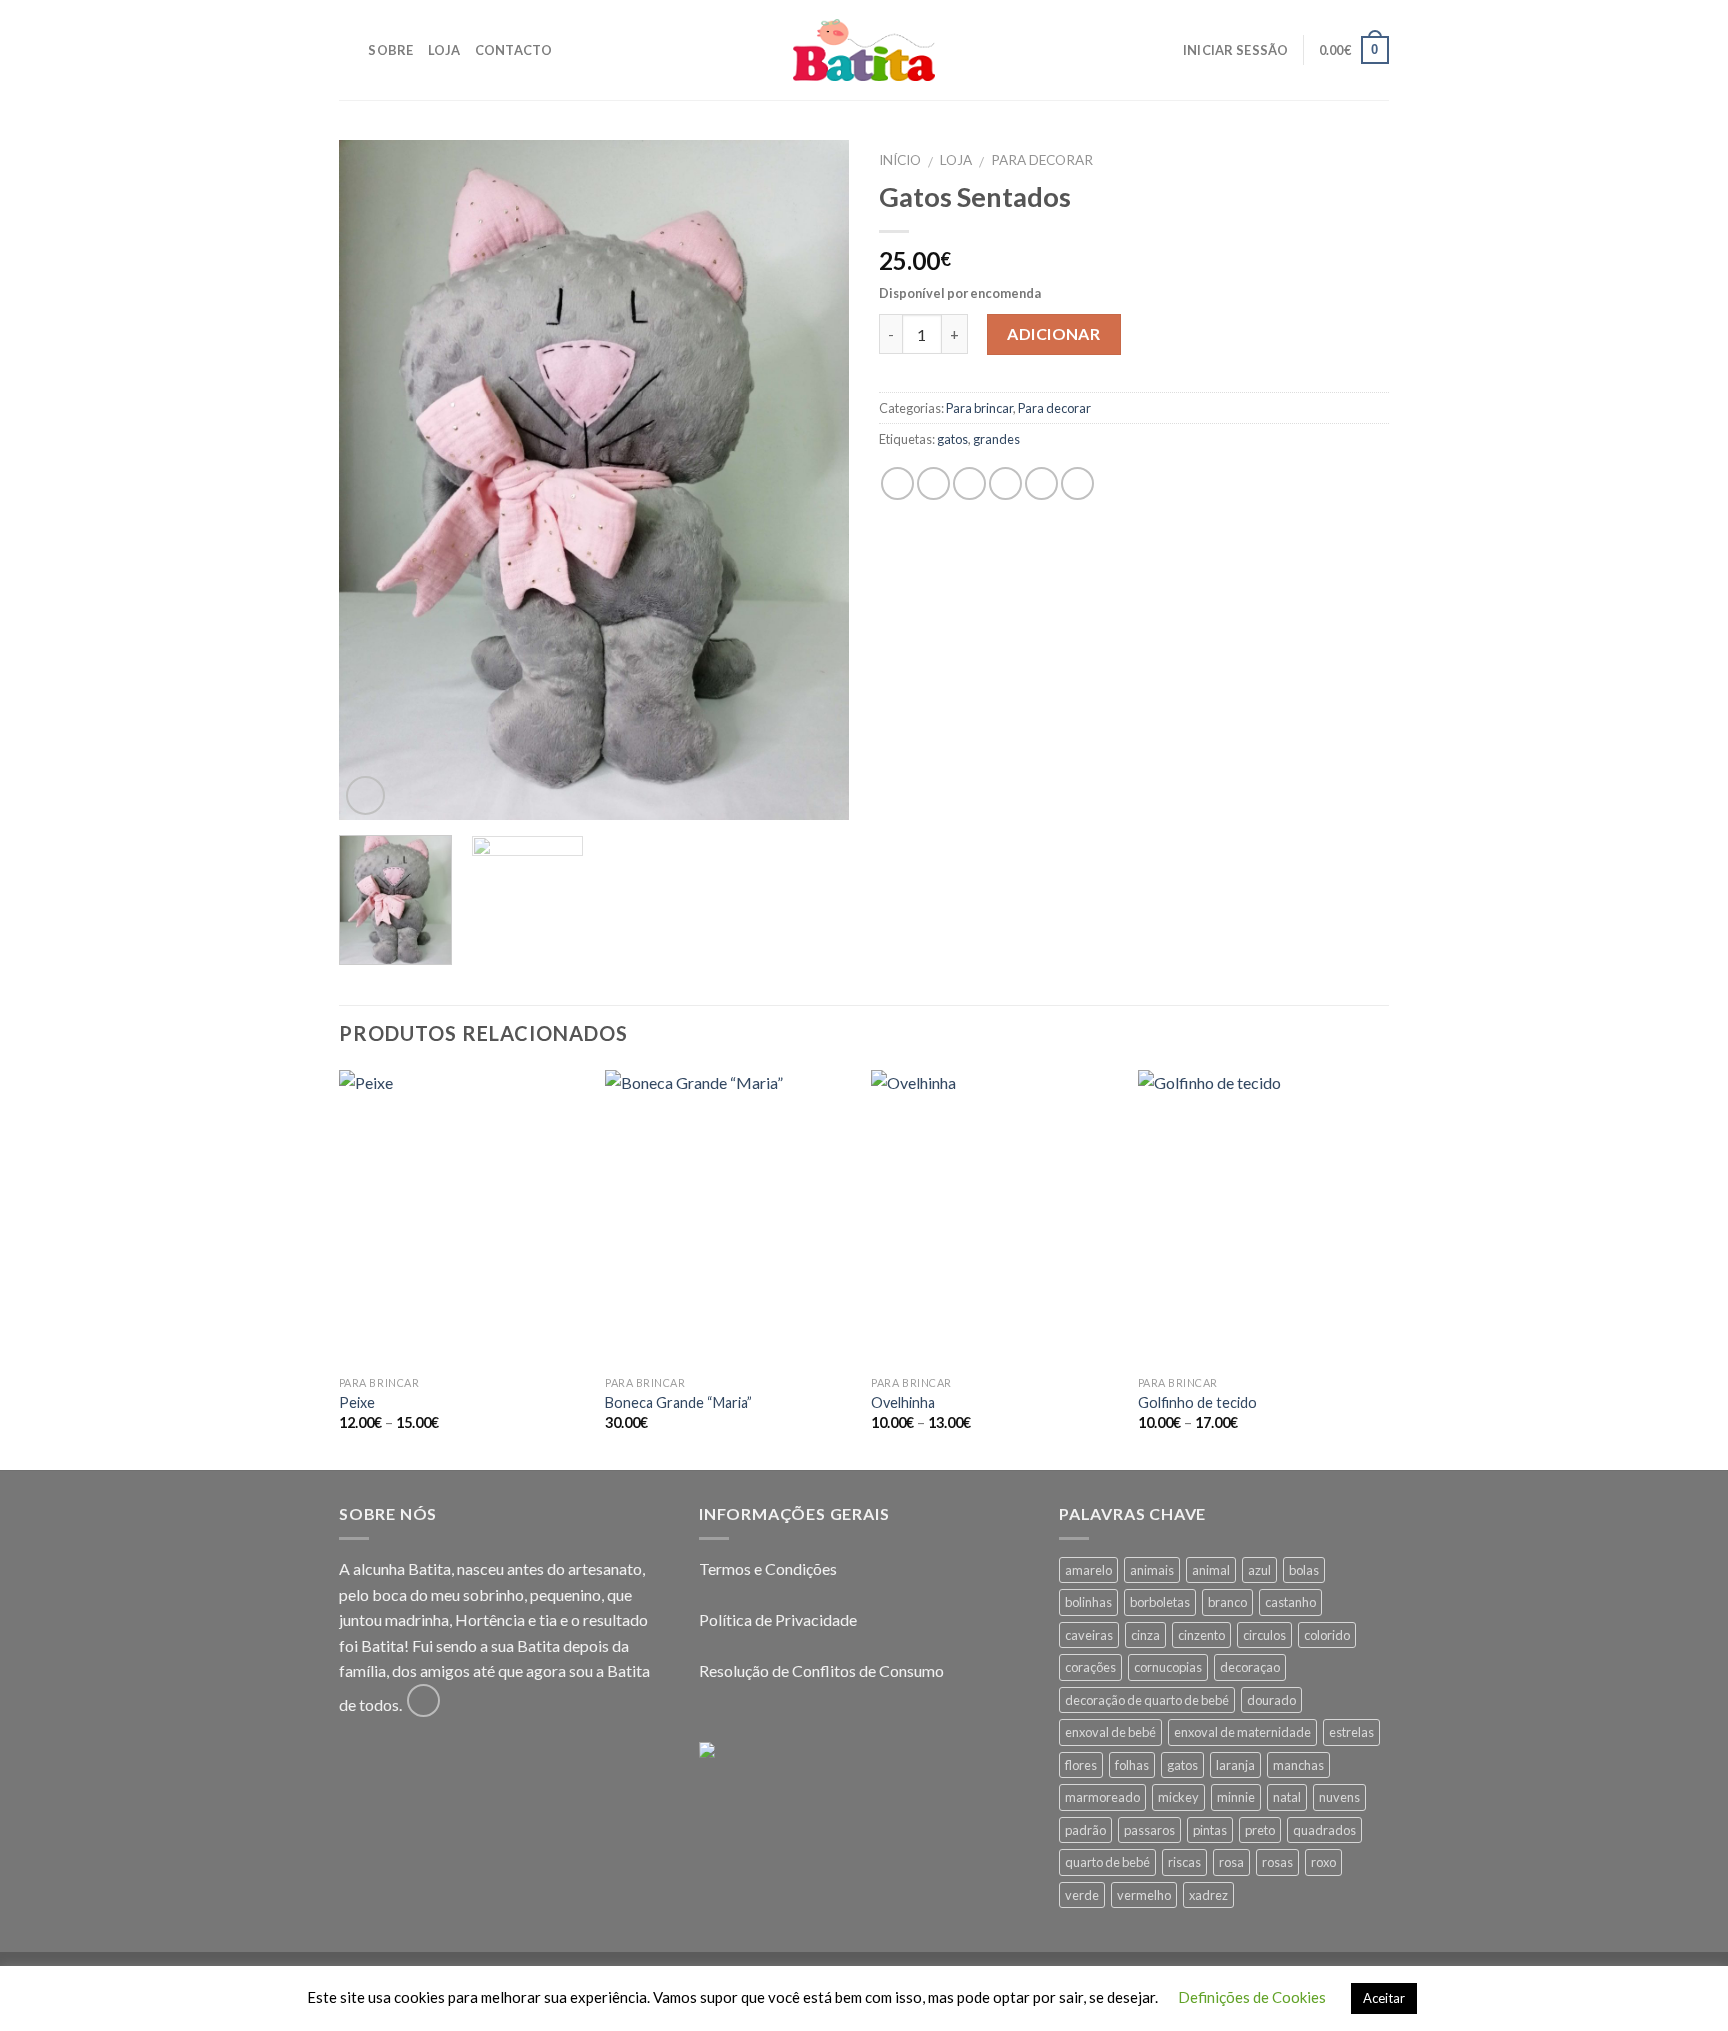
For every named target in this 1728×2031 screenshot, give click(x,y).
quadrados (1324, 1830)
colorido (1327, 1635)
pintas (1210, 1830)
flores (1081, 1765)
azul (1259, 1570)
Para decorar (1042, 160)
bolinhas (1088, 1602)
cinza (1145, 1635)
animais (1152, 1570)
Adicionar (1053, 333)
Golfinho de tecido (1197, 1402)
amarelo (1088, 1570)
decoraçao (1250, 1667)
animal (1211, 1570)
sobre (390, 50)
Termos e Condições (768, 1568)
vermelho (1144, 1895)
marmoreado (1102, 1797)
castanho (1290, 1602)
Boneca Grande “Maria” (678, 1402)
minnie (1236, 1797)
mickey (1178, 1797)
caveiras (1089, 1635)
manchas (1298, 1765)
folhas (1132, 1765)
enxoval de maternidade (1242, 1732)
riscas (1184, 1862)
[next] (814, 480)
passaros (1149, 1830)
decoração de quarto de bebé (1147, 1700)
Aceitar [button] (1384, 1998)
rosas (1277, 1862)
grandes (996, 439)
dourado (1271, 1700)
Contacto (514, 50)
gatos (952, 439)
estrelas (1351, 1732)
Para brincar (979, 408)
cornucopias (1168, 1667)
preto (1260, 1830)
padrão (1085, 1830)
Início (900, 160)
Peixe (357, 1402)
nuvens (1339, 1797)
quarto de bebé (1107, 1862)
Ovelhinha (903, 1402)
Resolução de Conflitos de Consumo (821, 1670)
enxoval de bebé (1110, 1732)
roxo (1323, 1862)
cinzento (1201, 1635)
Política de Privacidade (778, 1619)
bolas (1304, 1570)
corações (1090, 1667)
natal (1287, 1797)
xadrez (1208, 1895)
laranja (1235, 1765)
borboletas (1160, 1602)
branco (1227, 1602)
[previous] (374, 480)
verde (1082, 1895)
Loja (444, 50)
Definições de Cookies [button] (1252, 1997)
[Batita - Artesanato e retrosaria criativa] (864, 50)
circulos (1264, 1635)
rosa (1231, 1862)
